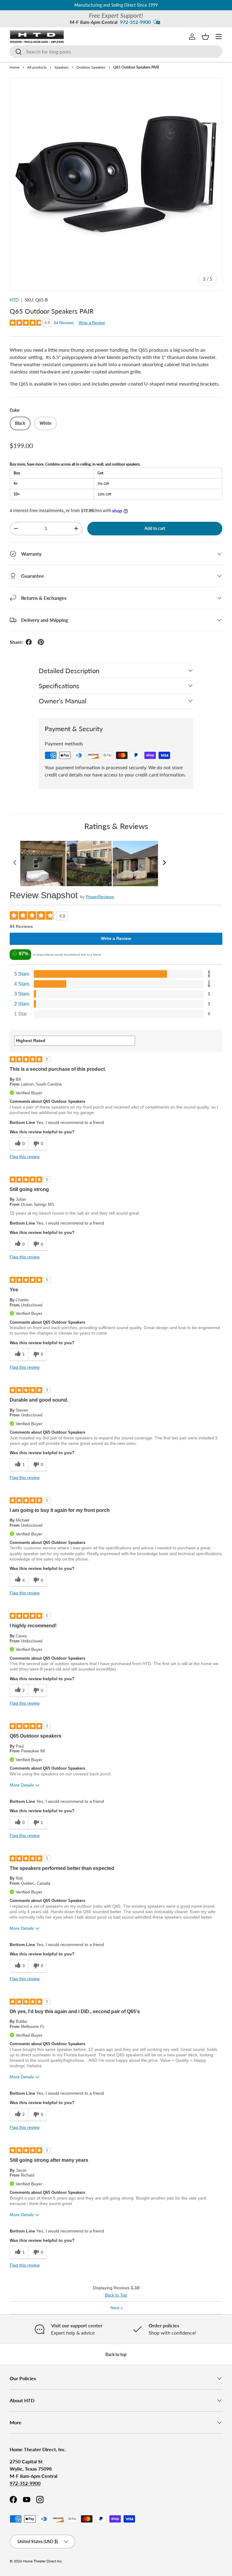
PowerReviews (100, 897)
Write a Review (92, 323)
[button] (205, 37)
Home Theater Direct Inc (42, 2561)
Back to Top (116, 2295)
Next (117, 2308)
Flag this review (25, 1157)
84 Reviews (64, 323)
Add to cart (155, 528)
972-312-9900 (135, 22)
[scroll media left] (15, 864)
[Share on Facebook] (29, 642)
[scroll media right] (164, 864)
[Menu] (219, 37)
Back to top (116, 2354)
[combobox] (116, 52)
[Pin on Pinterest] (41, 642)
